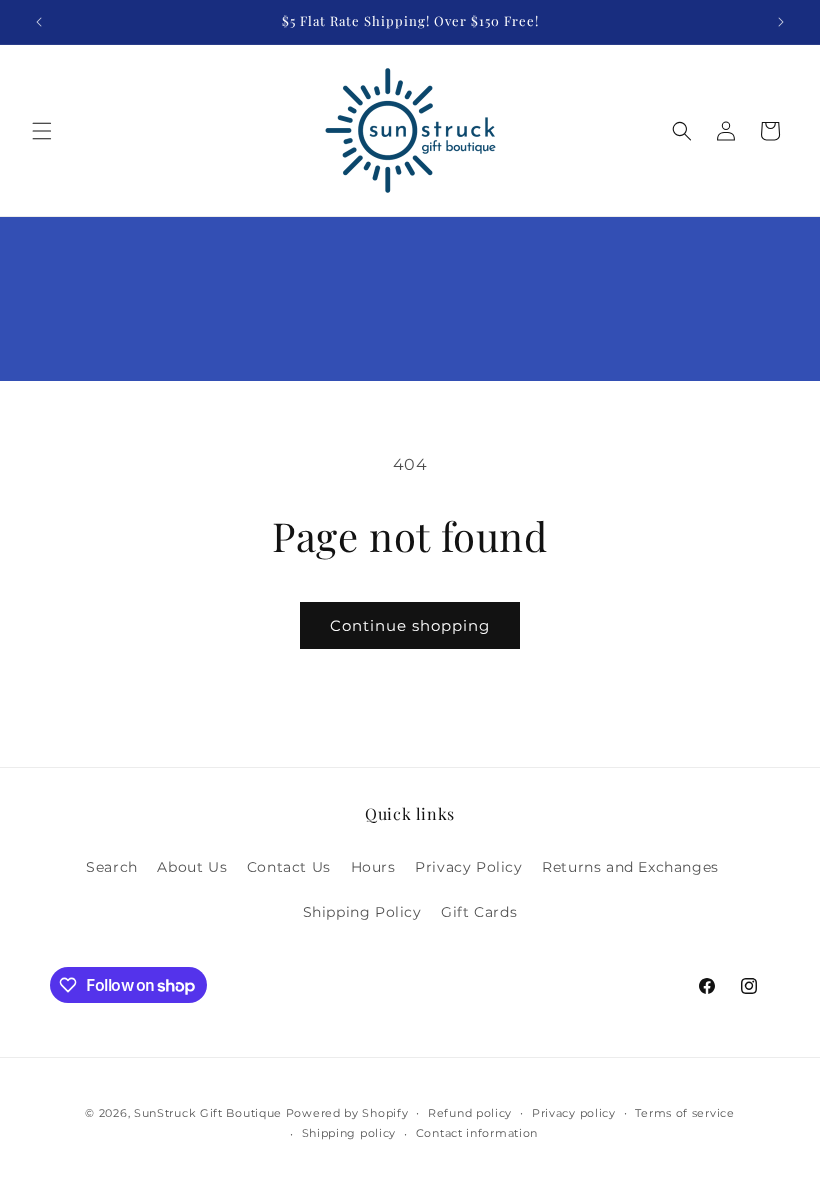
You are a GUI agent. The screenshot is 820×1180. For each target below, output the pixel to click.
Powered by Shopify (347, 1113)
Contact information (477, 1133)
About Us (192, 867)
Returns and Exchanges (630, 867)
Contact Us (289, 867)
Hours (373, 867)
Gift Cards (479, 912)
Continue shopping (410, 625)
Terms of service (684, 1113)
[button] (42, 131)
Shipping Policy (362, 912)
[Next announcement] (781, 22)
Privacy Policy (468, 867)
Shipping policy (349, 1133)
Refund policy (470, 1113)
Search (112, 867)
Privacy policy (574, 1113)
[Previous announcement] (39, 22)
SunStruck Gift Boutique (208, 1113)
